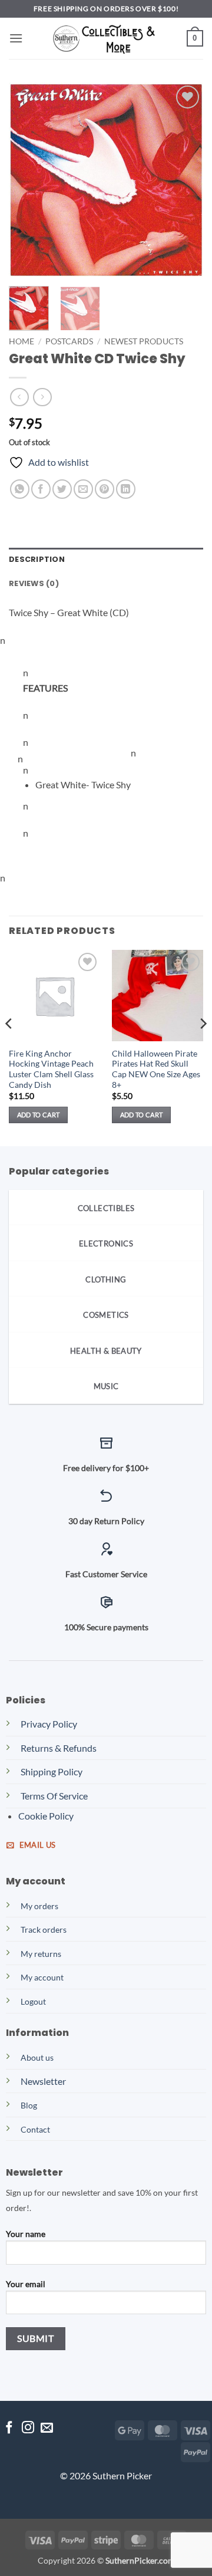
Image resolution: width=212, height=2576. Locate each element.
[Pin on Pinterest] (105, 489)
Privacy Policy (49, 1724)
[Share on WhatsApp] (20, 489)
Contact (35, 2129)
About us (37, 2057)
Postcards (69, 341)
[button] (16, 38)
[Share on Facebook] (41, 489)
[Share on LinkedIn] (126, 489)
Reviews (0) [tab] (34, 583)
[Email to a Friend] (83, 489)
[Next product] (19, 397)
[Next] (184, 180)
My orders (39, 1906)
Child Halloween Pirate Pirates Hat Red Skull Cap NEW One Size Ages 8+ (156, 1069)
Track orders (44, 1929)
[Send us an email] (47, 2428)
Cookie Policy (46, 1816)
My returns (41, 1954)
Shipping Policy (52, 1771)
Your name (26, 2234)
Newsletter (43, 2081)
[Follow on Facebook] (9, 2428)
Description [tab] (37, 559)
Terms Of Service (54, 1796)
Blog (29, 2105)
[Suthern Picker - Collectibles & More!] (106, 39)
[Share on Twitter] (62, 489)
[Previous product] (42, 397)
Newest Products (144, 341)
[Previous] (28, 180)
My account (42, 1977)
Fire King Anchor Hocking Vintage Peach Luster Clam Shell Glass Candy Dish (51, 1069)
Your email (26, 2284)
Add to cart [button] (39, 1115)
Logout (33, 2001)
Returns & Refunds (59, 1748)
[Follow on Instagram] (28, 2428)
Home (21, 341)
